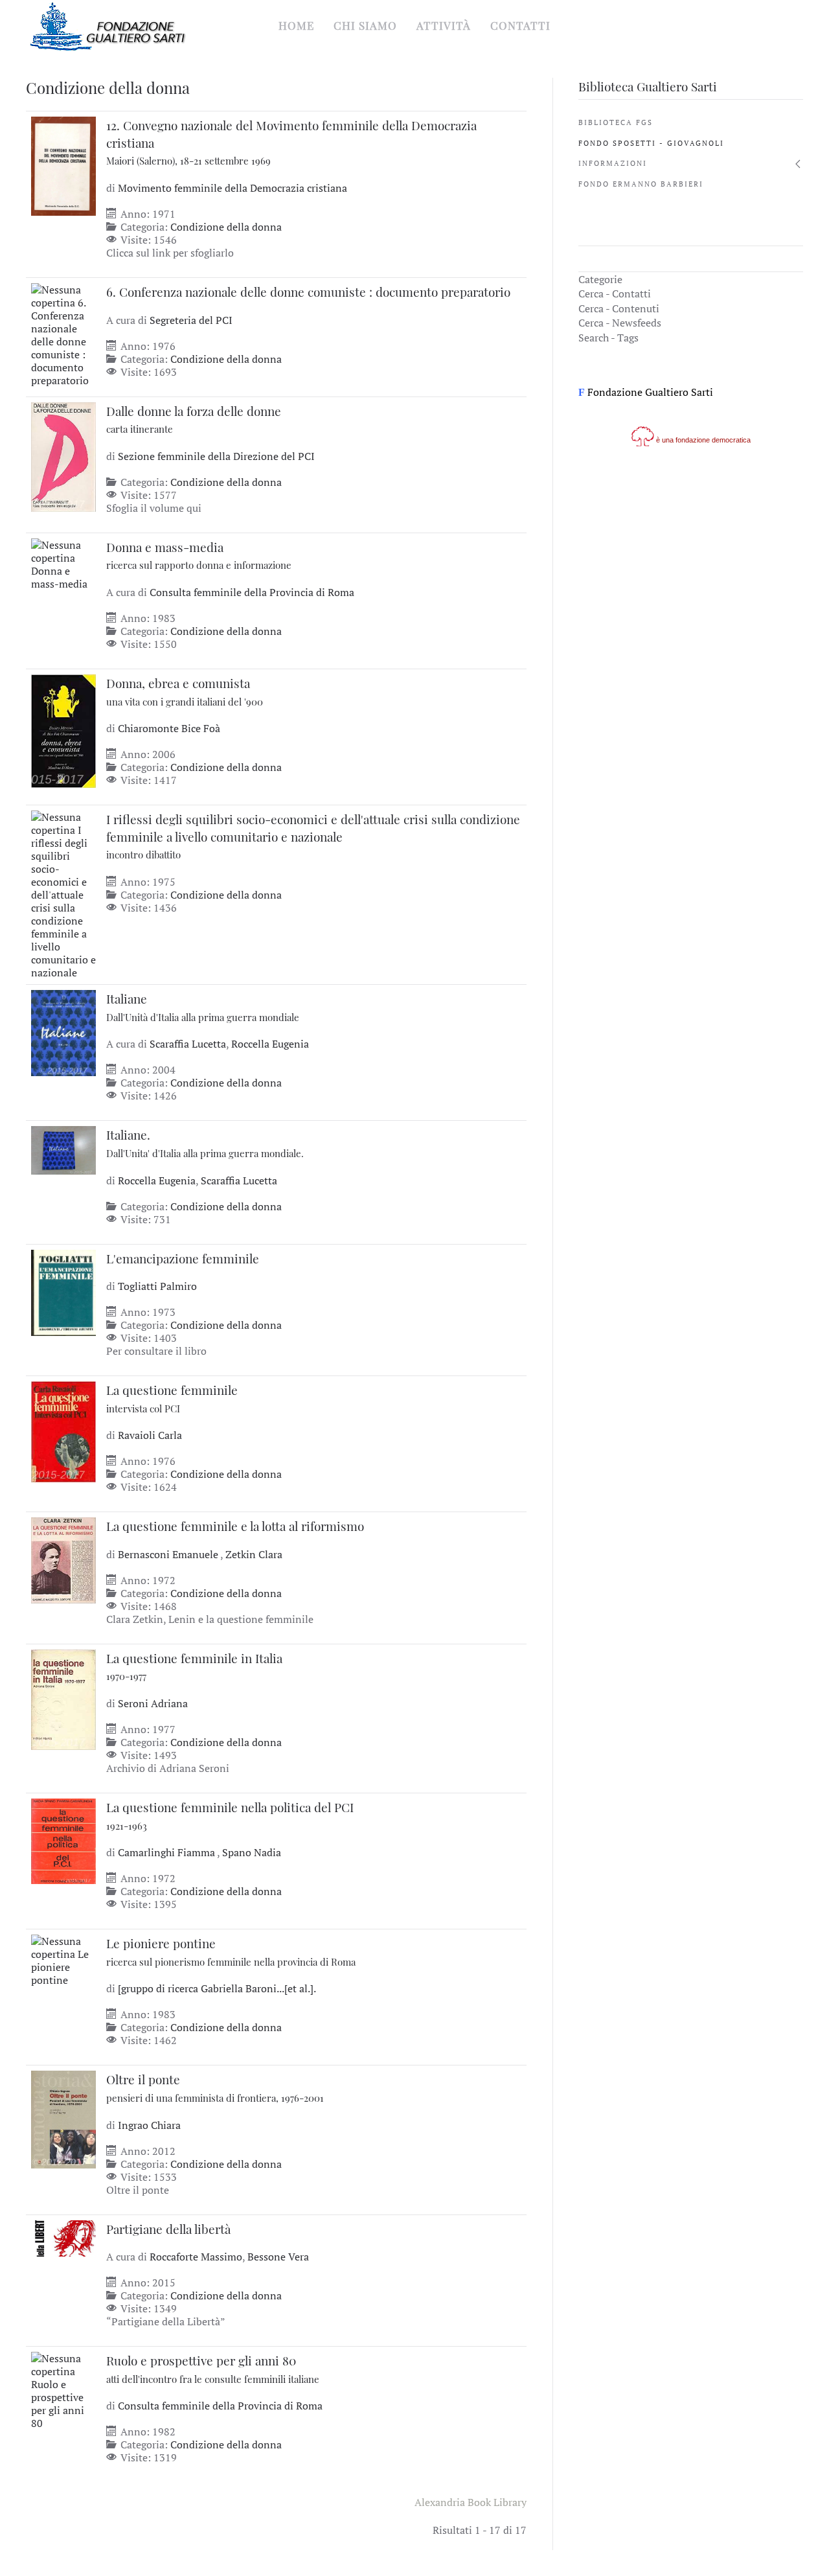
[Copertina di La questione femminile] (63, 1431)
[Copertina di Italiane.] (63, 1149)
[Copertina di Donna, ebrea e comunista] (63, 730)
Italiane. (205, 1143)
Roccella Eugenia (270, 1044)
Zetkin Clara (254, 1554)
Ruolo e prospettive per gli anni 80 (213, 2369)
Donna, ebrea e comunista (185, 691)
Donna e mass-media (199, 555)
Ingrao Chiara (149, 2125)
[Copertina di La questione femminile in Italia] (63, 1698)
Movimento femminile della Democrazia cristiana (233, 188)
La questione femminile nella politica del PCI (230, 1815)
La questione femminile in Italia (194, 1666)
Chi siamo (365, 25)
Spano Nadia (252, 1852)
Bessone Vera (278, 2257)
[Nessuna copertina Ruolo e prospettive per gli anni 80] (63, 2389)
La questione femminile (172, 1398)
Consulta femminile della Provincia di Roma (252, 592)
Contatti (520, 25)
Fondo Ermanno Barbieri (641, 184)
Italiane (203, 1007)
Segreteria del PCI (191, 320)
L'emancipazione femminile (183, 1258)
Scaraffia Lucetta (188, 1044)
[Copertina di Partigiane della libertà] (63, 2237)
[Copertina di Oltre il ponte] (63, 2119)
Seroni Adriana (153, 1703)
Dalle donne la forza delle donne (194, 419)
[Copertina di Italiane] (63, 1032)
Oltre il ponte (215, 2087)
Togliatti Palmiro (157, 1286)
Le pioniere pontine (231, 1951)
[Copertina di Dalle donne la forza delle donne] (63, 455)
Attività (444, 25)
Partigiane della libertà (168, 2229)
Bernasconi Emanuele (169, 1554)
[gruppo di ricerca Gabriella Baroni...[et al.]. (217, 1988)
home (296, 25)
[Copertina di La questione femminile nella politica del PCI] (63, 1840)
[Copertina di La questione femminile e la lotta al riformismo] (63, 1559)
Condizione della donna (226, 227)
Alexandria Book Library (471, 2502)
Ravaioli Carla (150, 1435)
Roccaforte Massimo (196, 2257)
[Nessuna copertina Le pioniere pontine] (63, 1959)
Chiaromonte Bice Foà (169, 728)
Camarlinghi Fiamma (167, 1852)
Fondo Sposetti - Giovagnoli (651, 143)
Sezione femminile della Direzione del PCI (216, 456)
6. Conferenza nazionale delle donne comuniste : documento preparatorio (308, 292)
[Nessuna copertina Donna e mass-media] (63, 563)
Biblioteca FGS (616, 122)
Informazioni (613, 163)
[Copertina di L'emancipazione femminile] (63, 1291)
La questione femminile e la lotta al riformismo (235, 1526)
